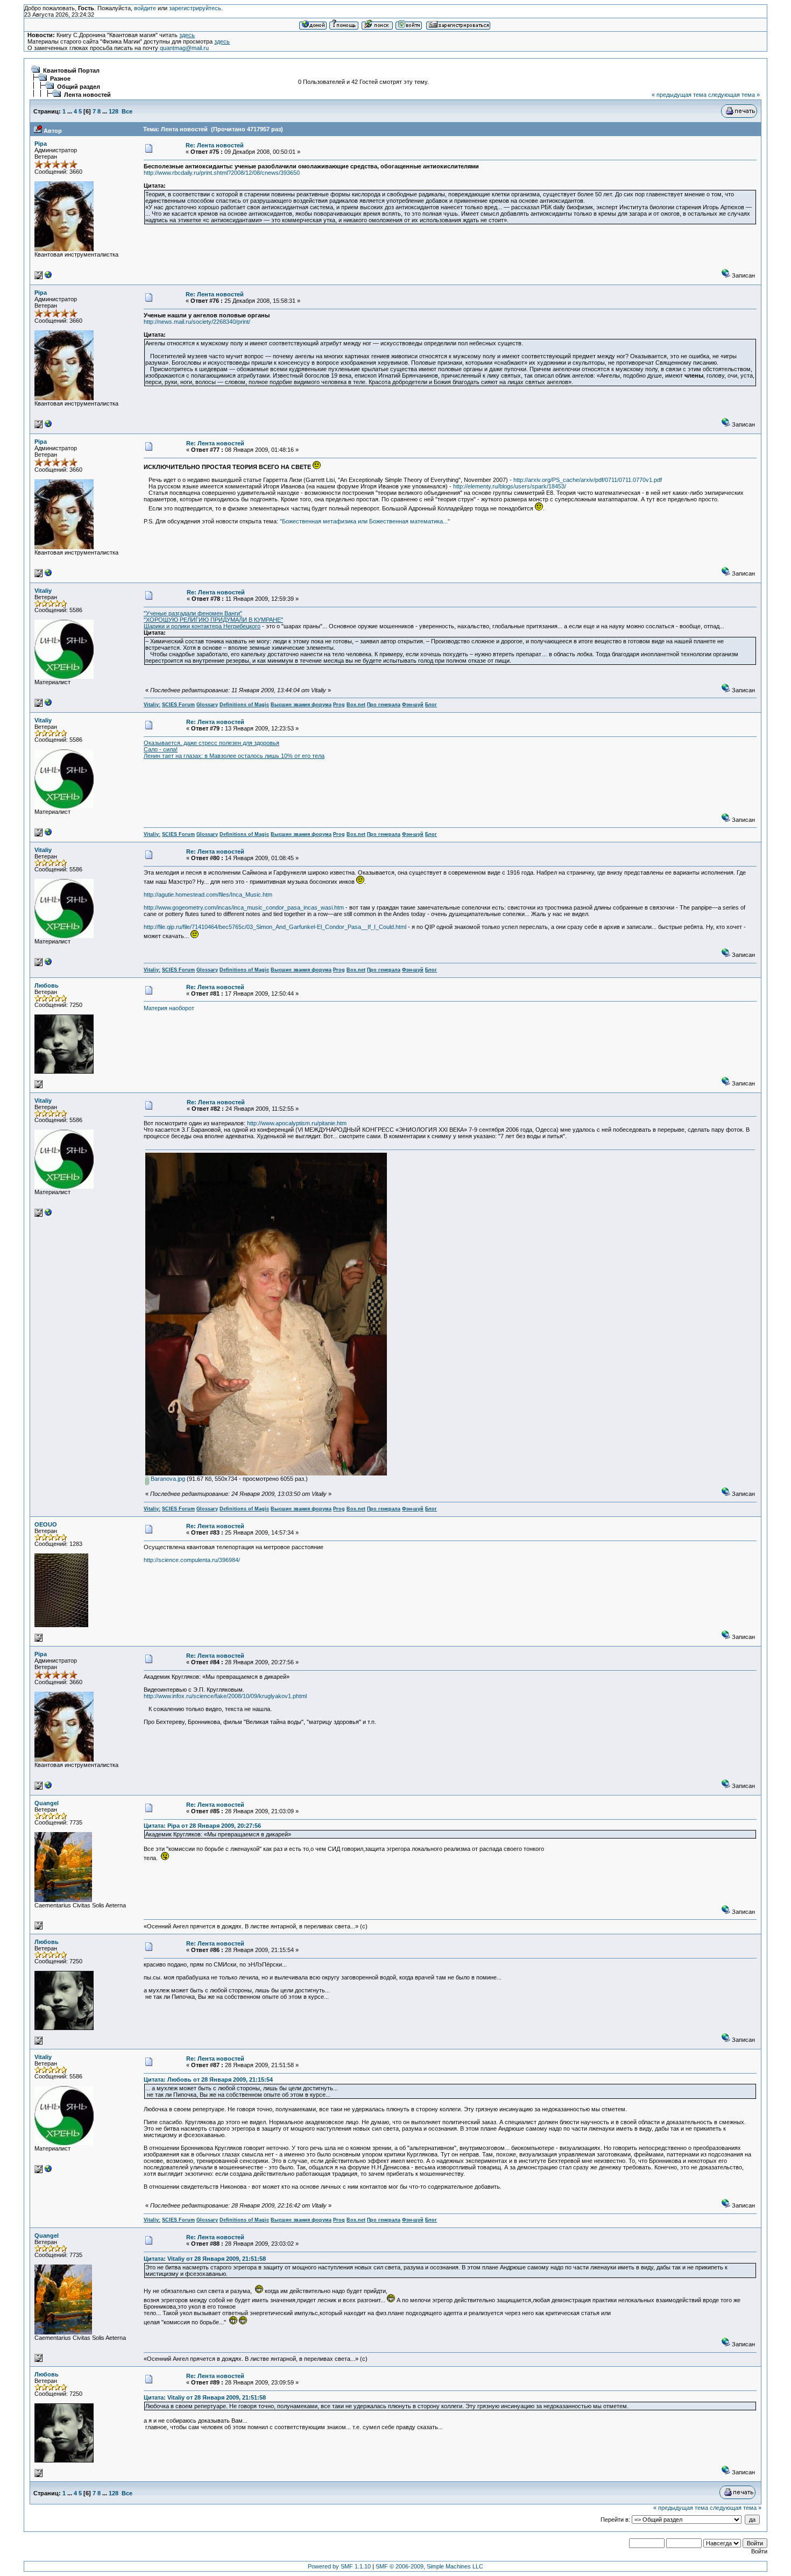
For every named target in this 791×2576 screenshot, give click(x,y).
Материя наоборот (169, 1008)
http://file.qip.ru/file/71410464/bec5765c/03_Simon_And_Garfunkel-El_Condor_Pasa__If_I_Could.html (275, 927)
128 (114, 111)
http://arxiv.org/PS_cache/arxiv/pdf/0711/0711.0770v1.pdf (588, 480)
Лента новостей (87, 95)
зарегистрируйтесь (195, 8)
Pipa (41, 144)
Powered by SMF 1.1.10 (339, 2566)
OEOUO (46, 1524)
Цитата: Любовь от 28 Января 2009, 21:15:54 (208, 2080)
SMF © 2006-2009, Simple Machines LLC (429, 2566)
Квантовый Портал (71, 70)
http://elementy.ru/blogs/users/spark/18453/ (510, 486)
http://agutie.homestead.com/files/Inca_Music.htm (208, 895)
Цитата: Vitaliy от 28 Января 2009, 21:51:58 (205, 2259)
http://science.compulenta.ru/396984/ (192, 1560)
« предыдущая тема (679, 95)
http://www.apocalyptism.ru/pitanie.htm (297, 1123)
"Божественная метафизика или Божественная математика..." (365, 521)
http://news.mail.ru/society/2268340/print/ (197, 322)
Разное (60, 79)
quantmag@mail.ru (184, 48)
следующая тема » (734, 95)
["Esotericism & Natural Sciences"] (48, 705)
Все (127, 111)
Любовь (47, 985)
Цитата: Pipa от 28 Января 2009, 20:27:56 (202, 1826)
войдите (145, 8)
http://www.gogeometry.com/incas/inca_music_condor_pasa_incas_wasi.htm (244, 907)
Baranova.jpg (167, 1479)
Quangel (47, 1803)
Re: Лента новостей (215, 145)
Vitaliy (43, 591)
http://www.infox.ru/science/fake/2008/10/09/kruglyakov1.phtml (225, 1696)
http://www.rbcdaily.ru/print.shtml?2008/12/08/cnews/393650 (222, 173)
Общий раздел (79, 87)
